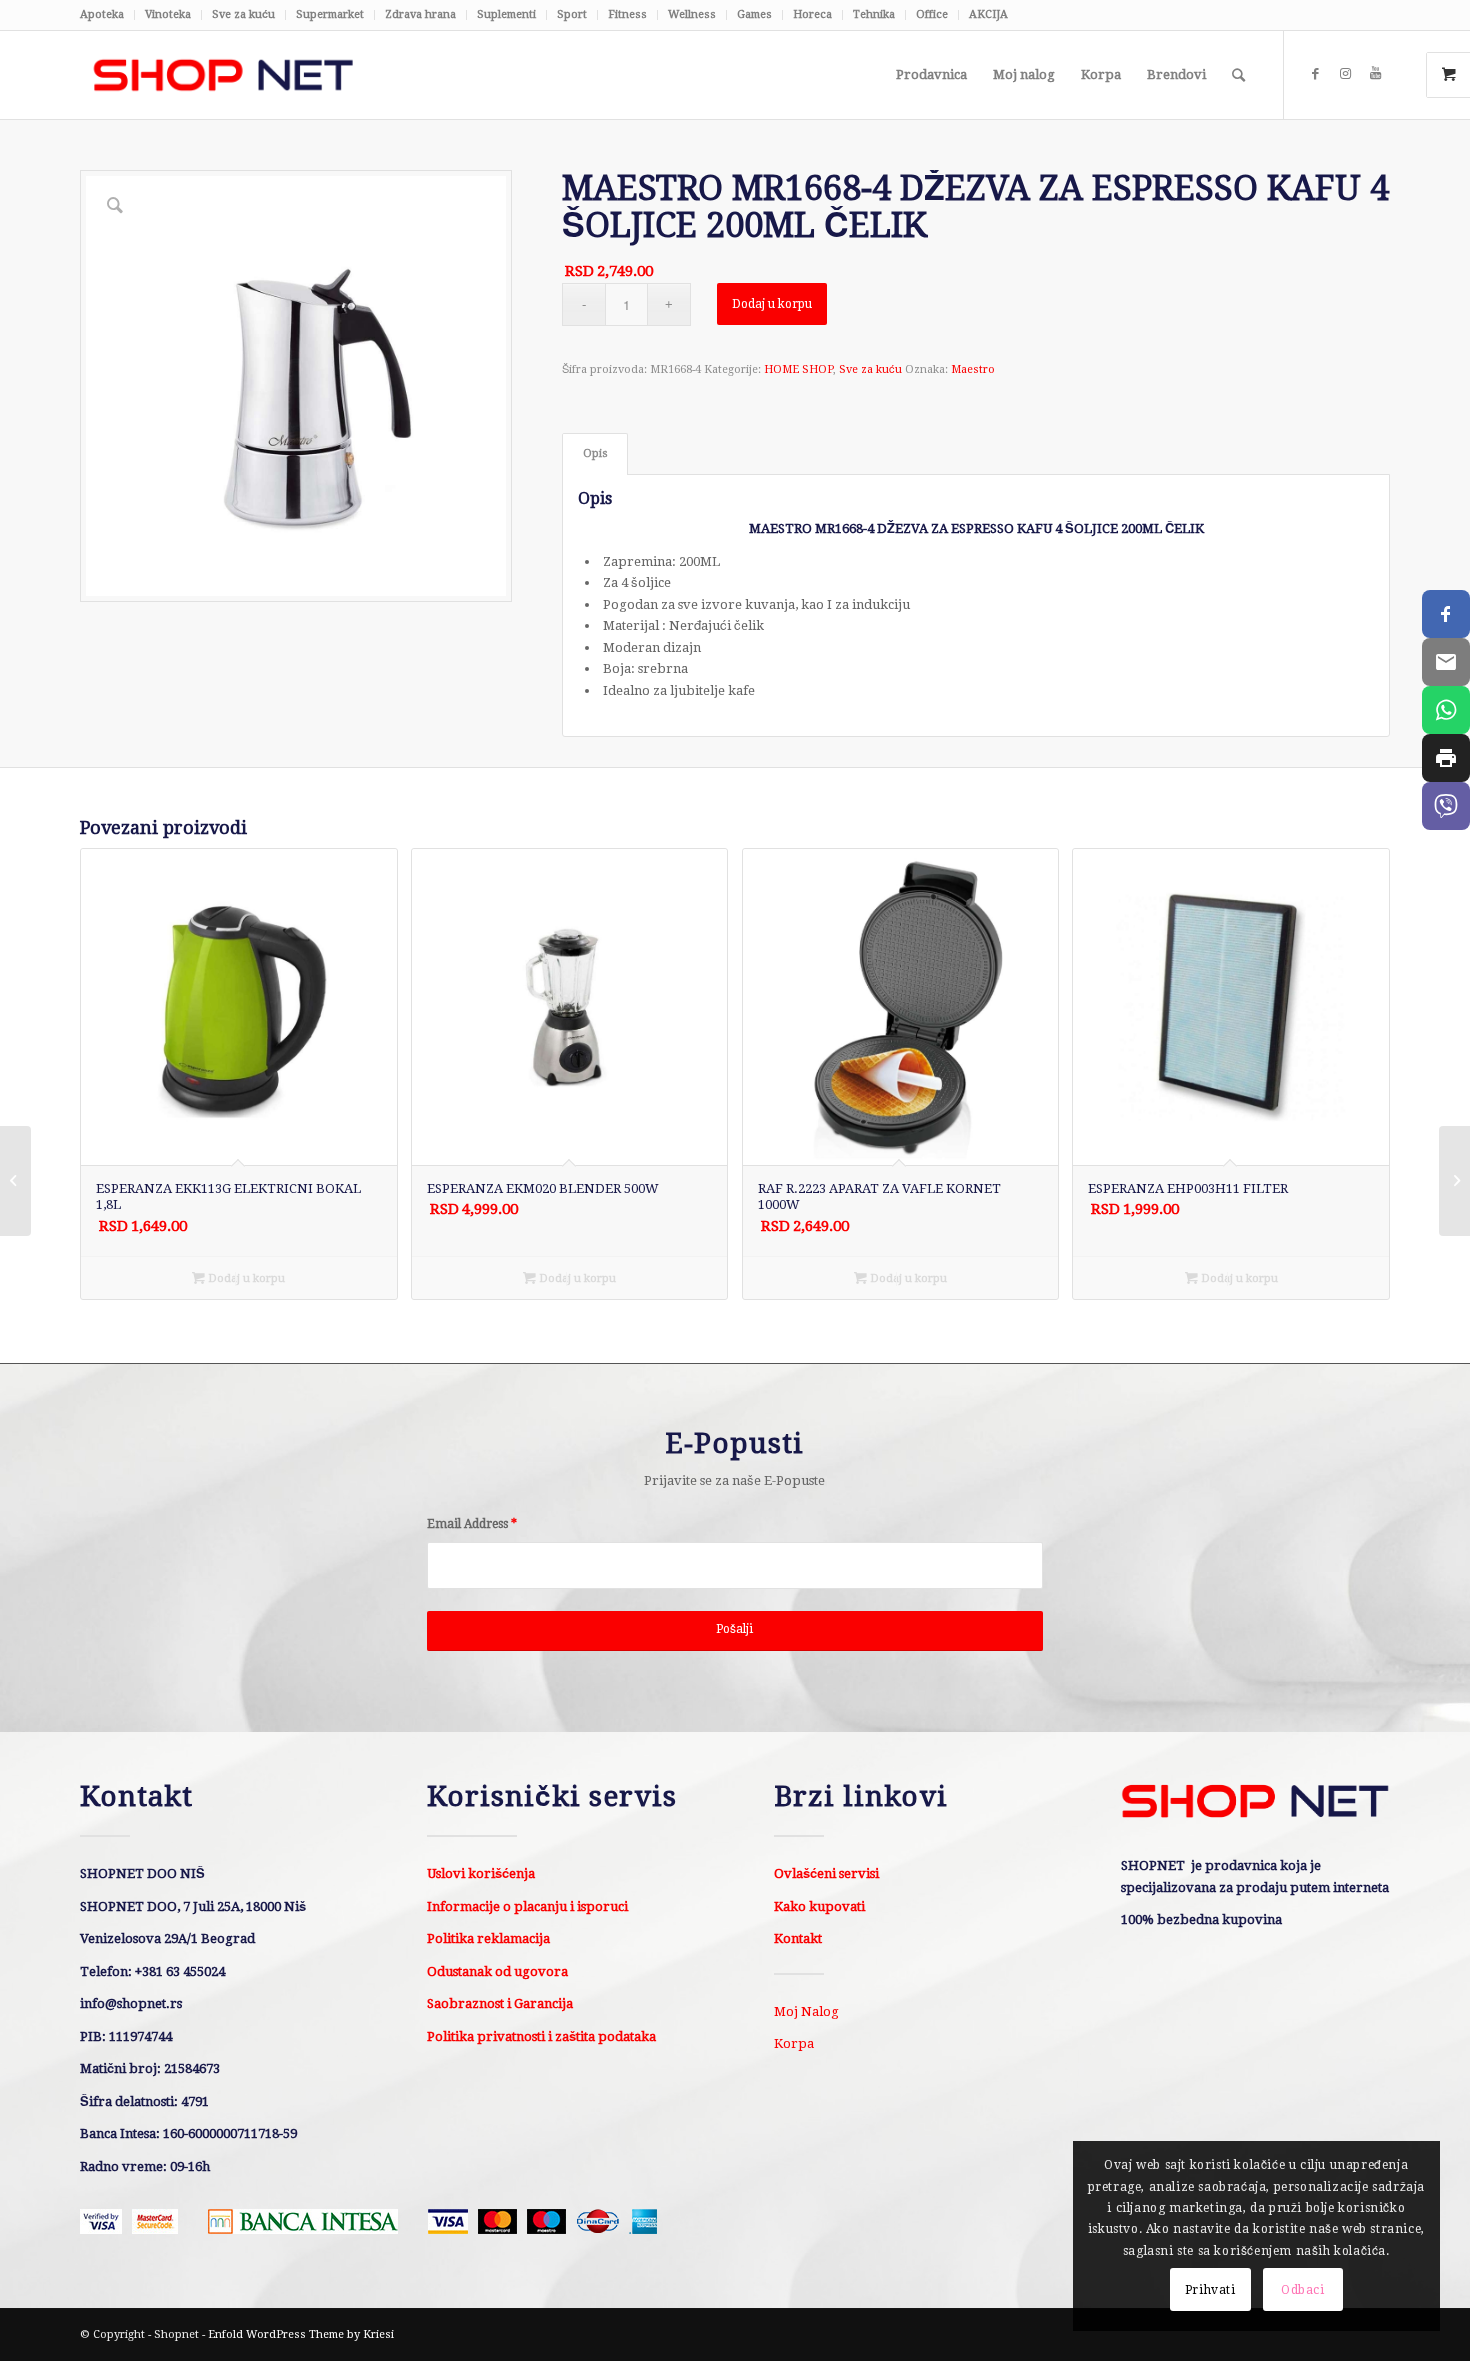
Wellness (692, 14)
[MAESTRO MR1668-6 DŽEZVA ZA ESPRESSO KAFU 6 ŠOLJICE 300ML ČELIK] (1454, 1181)
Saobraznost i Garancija (500, 2003)
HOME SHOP (798, 369)
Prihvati (1210, 2290)
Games (754, 14)
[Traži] (1238, 75)
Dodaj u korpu (772, 304)
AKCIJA (988, 14)
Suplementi (506, 14)
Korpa (794, 2043)
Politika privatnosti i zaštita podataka (541, 2036)
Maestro (973, 369)
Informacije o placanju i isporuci (527, 1906)
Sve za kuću (243, 14)
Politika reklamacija (488, 1938)
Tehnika (874, 14)
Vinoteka (168, 14)
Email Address (472, 1524)
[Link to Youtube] (1375, 74)
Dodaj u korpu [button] (245, 1278)
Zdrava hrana (420, 14)
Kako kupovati (819, 1906)
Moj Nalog (806, 2011)
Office (932, 14)
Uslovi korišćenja (481, 1873)
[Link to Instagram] (1345, 74)
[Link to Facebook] (1315, 74)
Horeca (812, 14)
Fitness (627, 14)
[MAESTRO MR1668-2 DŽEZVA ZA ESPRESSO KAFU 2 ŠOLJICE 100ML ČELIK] (15, 1181)
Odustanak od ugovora (497, 1971)
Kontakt (798, 1938)
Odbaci (1303, 2290)
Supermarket (330, 14)
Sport (572, 14)
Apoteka (102, 14)
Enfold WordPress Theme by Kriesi (301, 2334)
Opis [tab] (595, 453)
